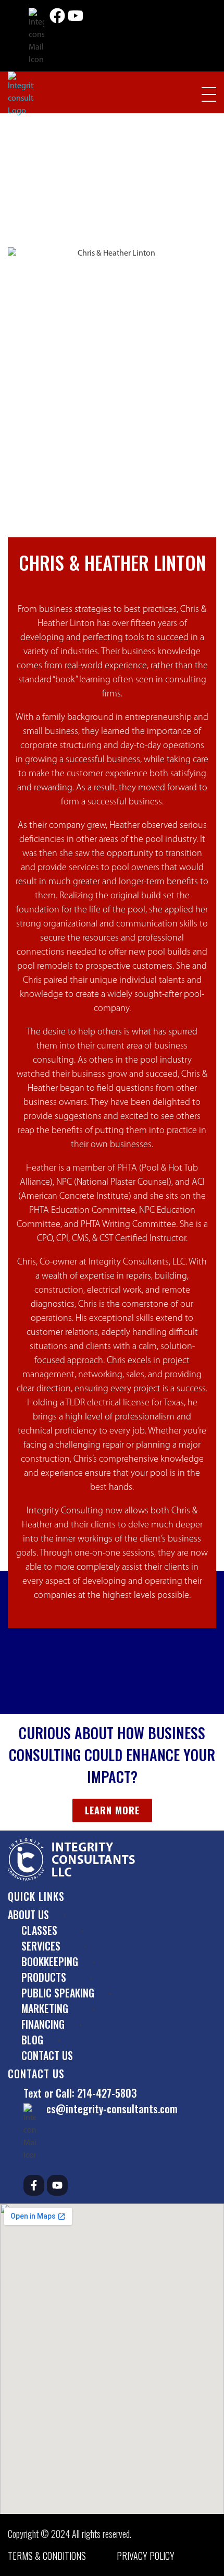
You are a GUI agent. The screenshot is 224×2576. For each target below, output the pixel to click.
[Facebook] (57, 16)
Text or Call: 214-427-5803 (80, 2093)
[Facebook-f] (34, 2185)
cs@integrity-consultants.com (112, 2109)
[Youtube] (76, 16)
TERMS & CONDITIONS (47, 2556)
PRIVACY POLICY (146, 2556)
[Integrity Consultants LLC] (21, 94)
